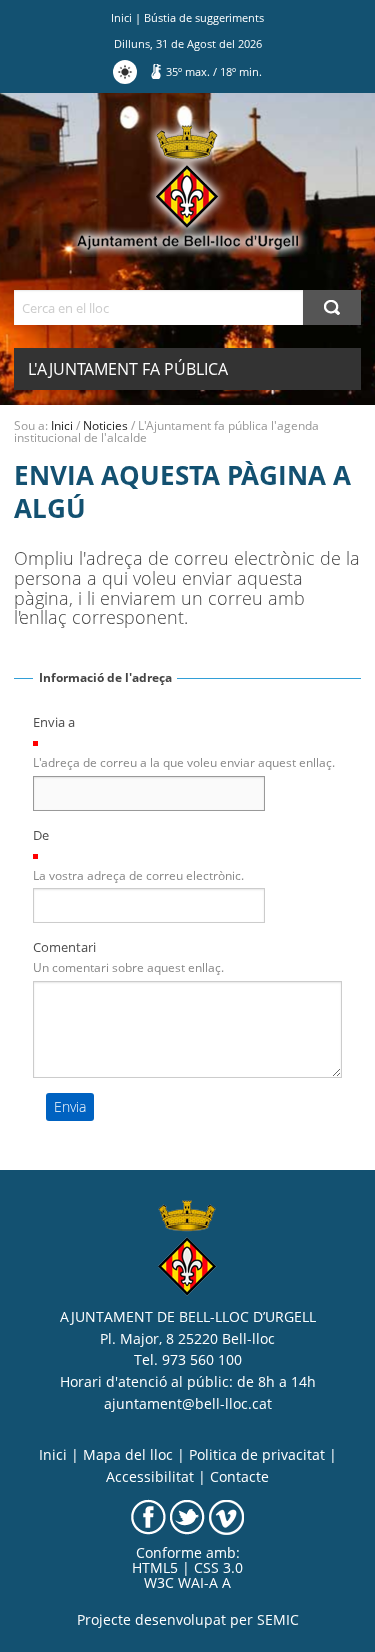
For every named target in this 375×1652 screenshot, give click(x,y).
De (41, 835)
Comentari (64, 947)
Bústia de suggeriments (204, 17)
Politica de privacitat (257, 1455)
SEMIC (278, 1620)
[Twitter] (187, 1516)
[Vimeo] (226, 1516)
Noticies (105, 425)
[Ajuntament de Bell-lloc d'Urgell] (187, 188)
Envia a (54, 722)
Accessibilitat (150, 1477)
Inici (121, 17)
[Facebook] (148, 1516)
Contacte (239, 1477)
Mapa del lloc (128, 1455)
